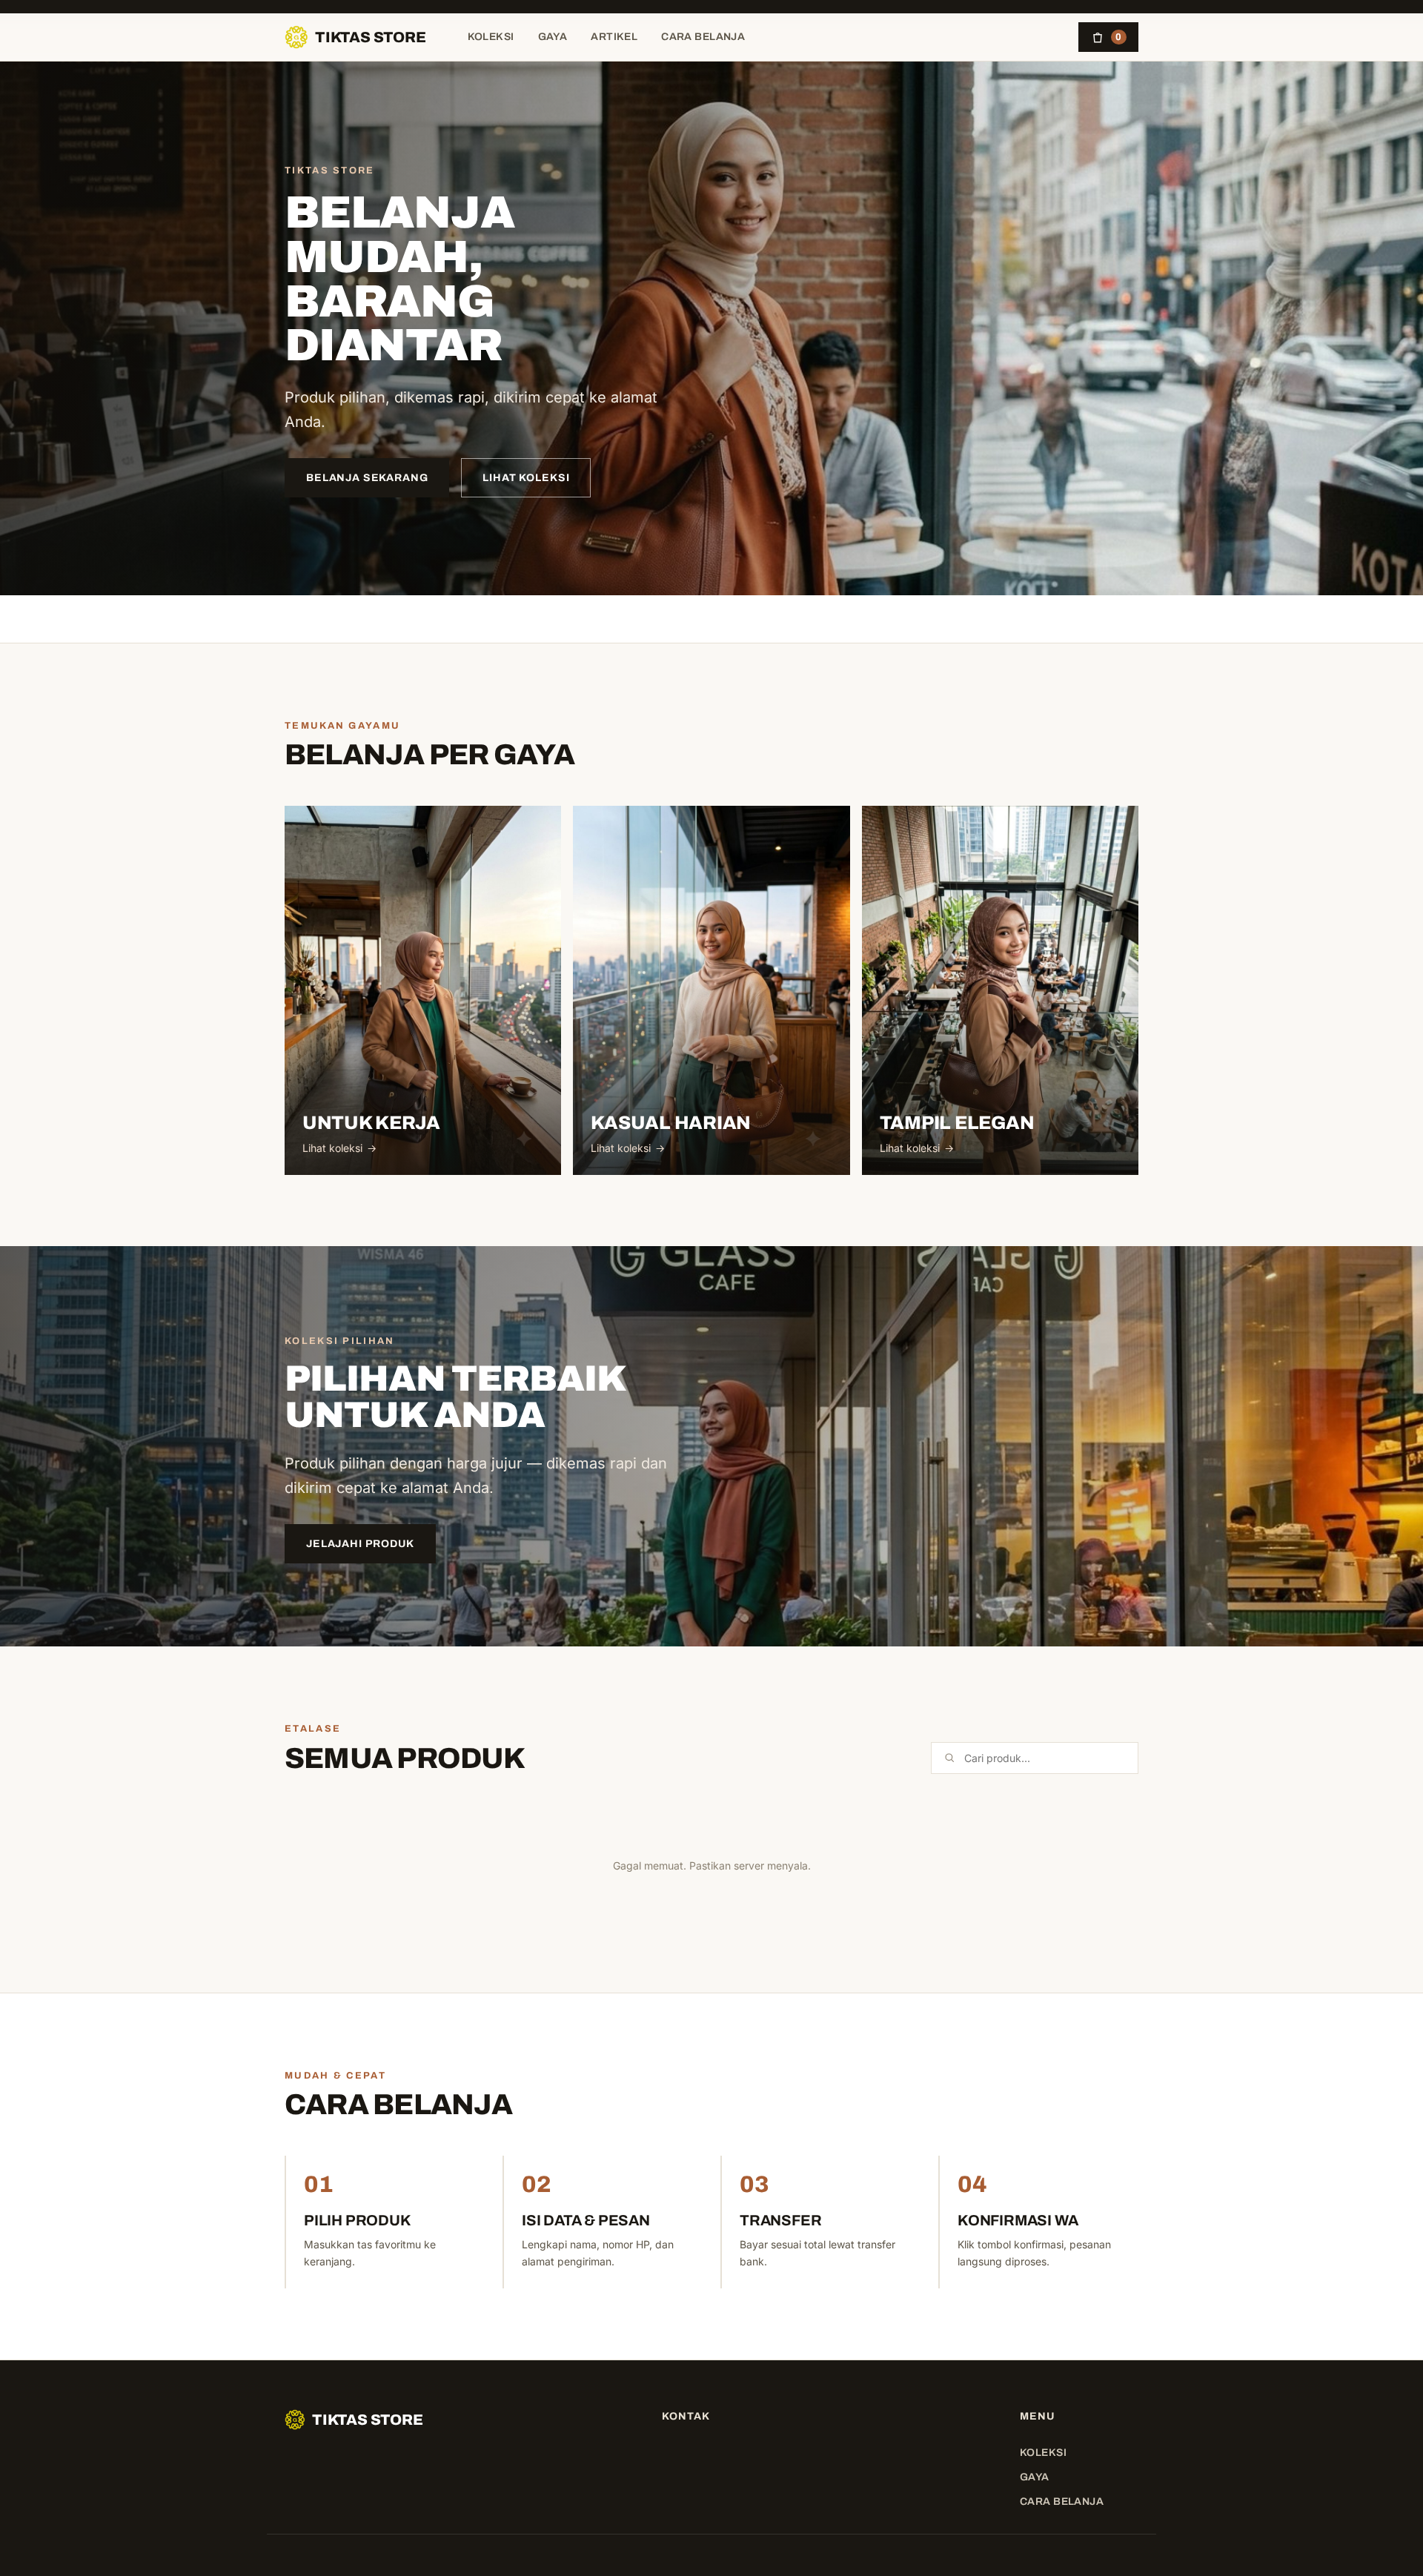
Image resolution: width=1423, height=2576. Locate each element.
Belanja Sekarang (367, 478)
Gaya (553, 37)
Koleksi (491, 37)
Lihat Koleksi (526, 478)
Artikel (614, 37)
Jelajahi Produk (360, 1544)
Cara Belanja (703, 37)
